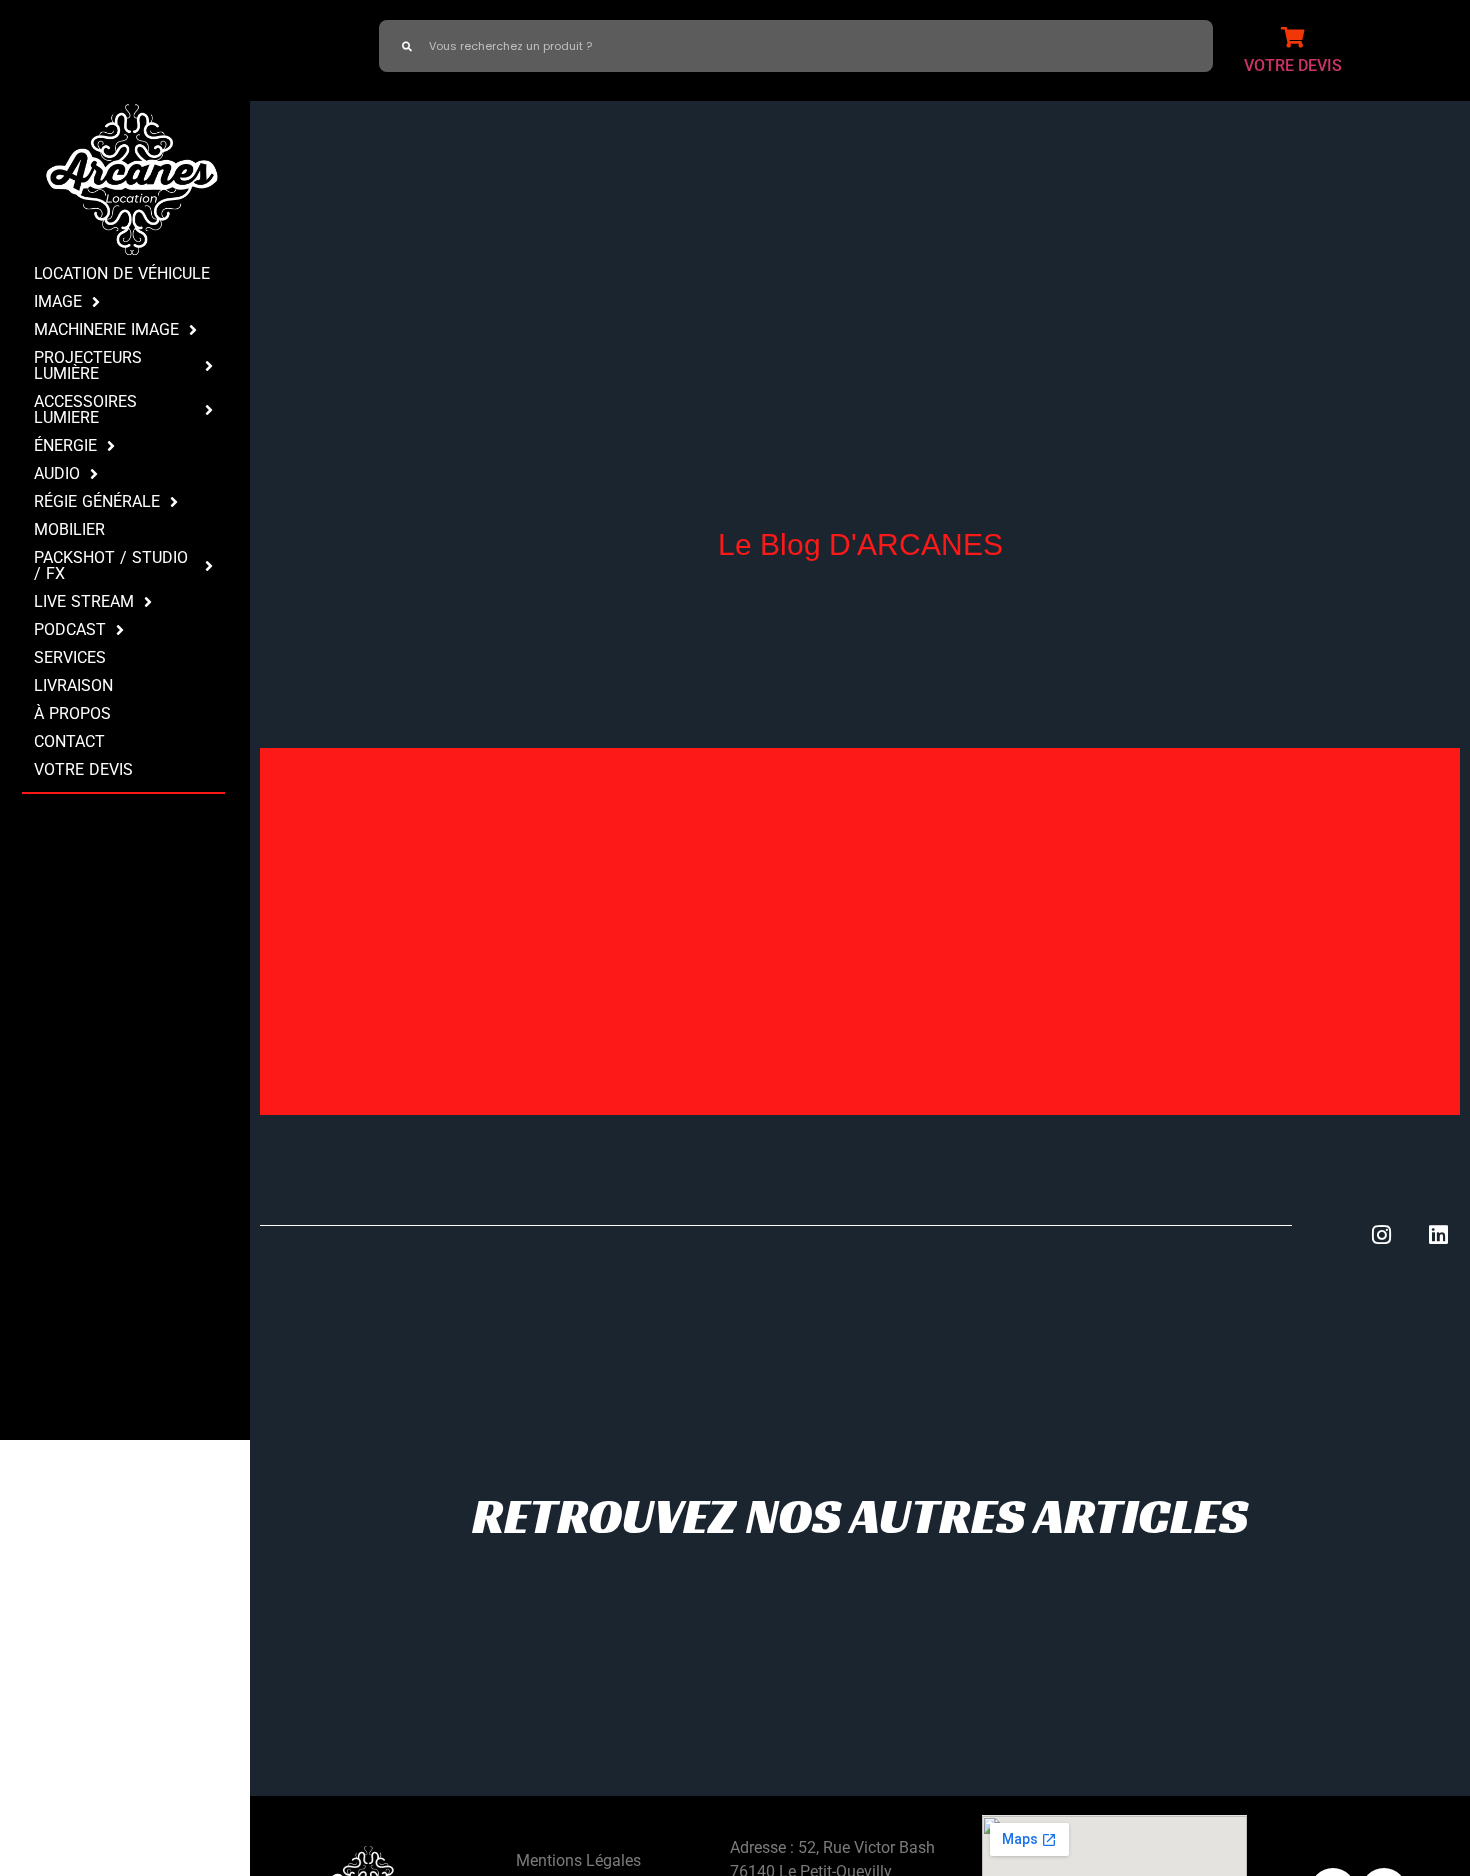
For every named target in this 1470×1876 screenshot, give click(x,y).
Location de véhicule (122, 273)
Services (70, 657)
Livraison (73, 685)
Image (58, 301)
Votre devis (83, 769)
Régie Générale (97, 501)
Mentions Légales (578, 1860)
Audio (57, 473)
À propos (72, 713)
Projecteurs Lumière (88, 365)
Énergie (65, 445)
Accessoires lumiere (85, 409)
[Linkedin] (1439, 1235)
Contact (69, 741)
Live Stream (84, 601)
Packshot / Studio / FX (111, 565)
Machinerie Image (106, 329)
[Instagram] (1382, 1235)
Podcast (70, 629)
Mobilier (69, 529)
